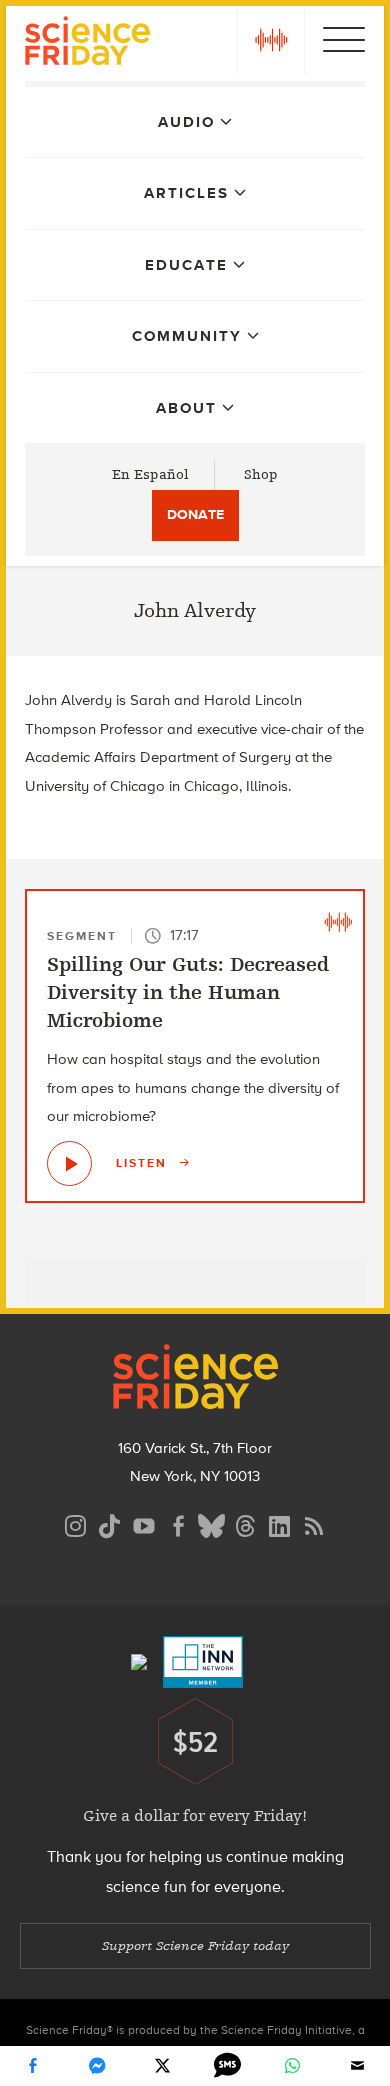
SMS (228, 2066)
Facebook (33, 2066)
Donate (195, 514)
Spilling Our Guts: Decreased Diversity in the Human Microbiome (188, 992)
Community (187, 336)
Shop (261, 474)
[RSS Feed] (314, 1523)
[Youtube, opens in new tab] (144, 1523)
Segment (82, 936)
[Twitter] (163, 2066)
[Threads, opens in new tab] (246, 1523)
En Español (150, 474)
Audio (186, 122)
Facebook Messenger (98, 2066)
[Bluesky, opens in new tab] (212, 1523)
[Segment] (338, 921)
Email (358, 2066)
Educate (186, 265)
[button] (271, 40)
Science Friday (87, 43)
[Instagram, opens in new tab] (76, 1523)
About (186, 408)
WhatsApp (293, 2066)
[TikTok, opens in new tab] (110, 1523)
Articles (186, 193)
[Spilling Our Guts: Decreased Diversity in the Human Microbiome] (69, 1163)
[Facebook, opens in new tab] (178, 1523)
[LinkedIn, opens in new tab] (280, 1523)
